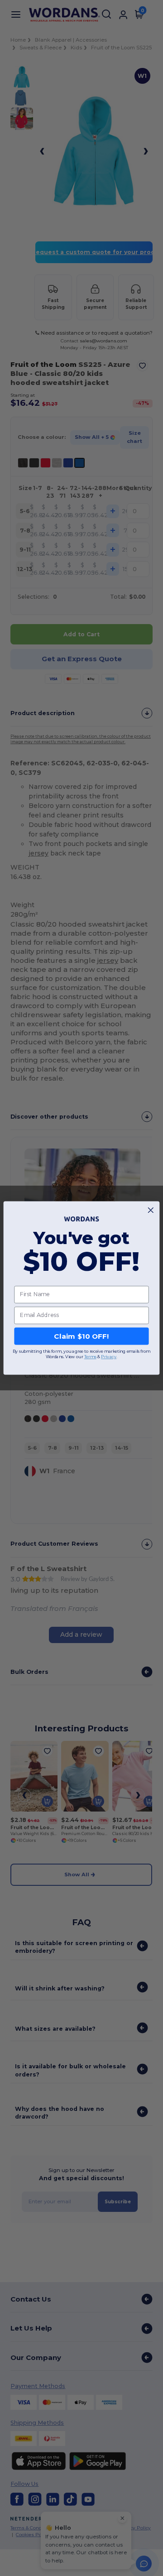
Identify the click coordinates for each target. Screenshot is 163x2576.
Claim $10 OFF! (81, 1336)
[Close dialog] (151, 1210)
